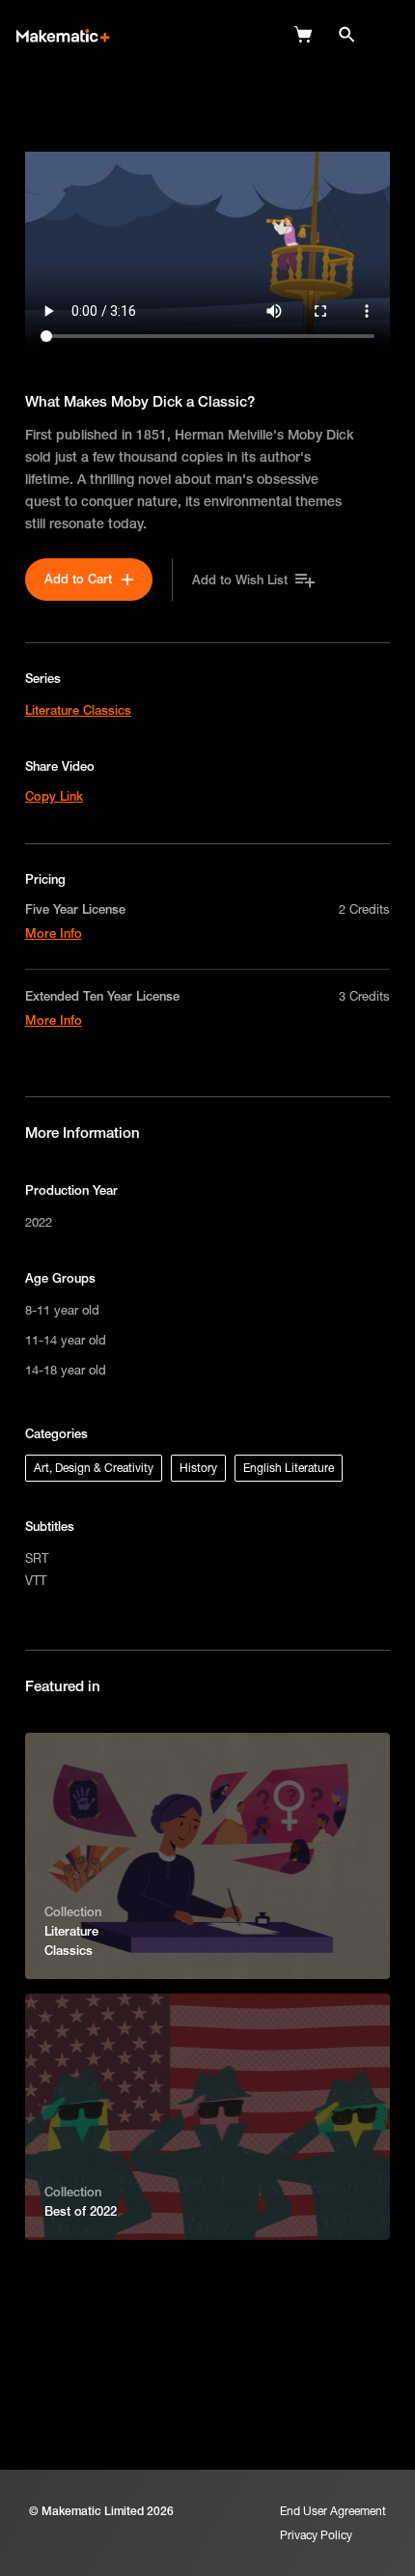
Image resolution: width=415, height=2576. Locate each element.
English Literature (289, 1468)
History (198, 1468)
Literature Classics (78, 710)
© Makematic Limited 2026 (101, 2511)
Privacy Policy (316, 2535)
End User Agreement (333, 2511)
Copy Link (54, 796)
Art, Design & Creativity (94, 1468)
